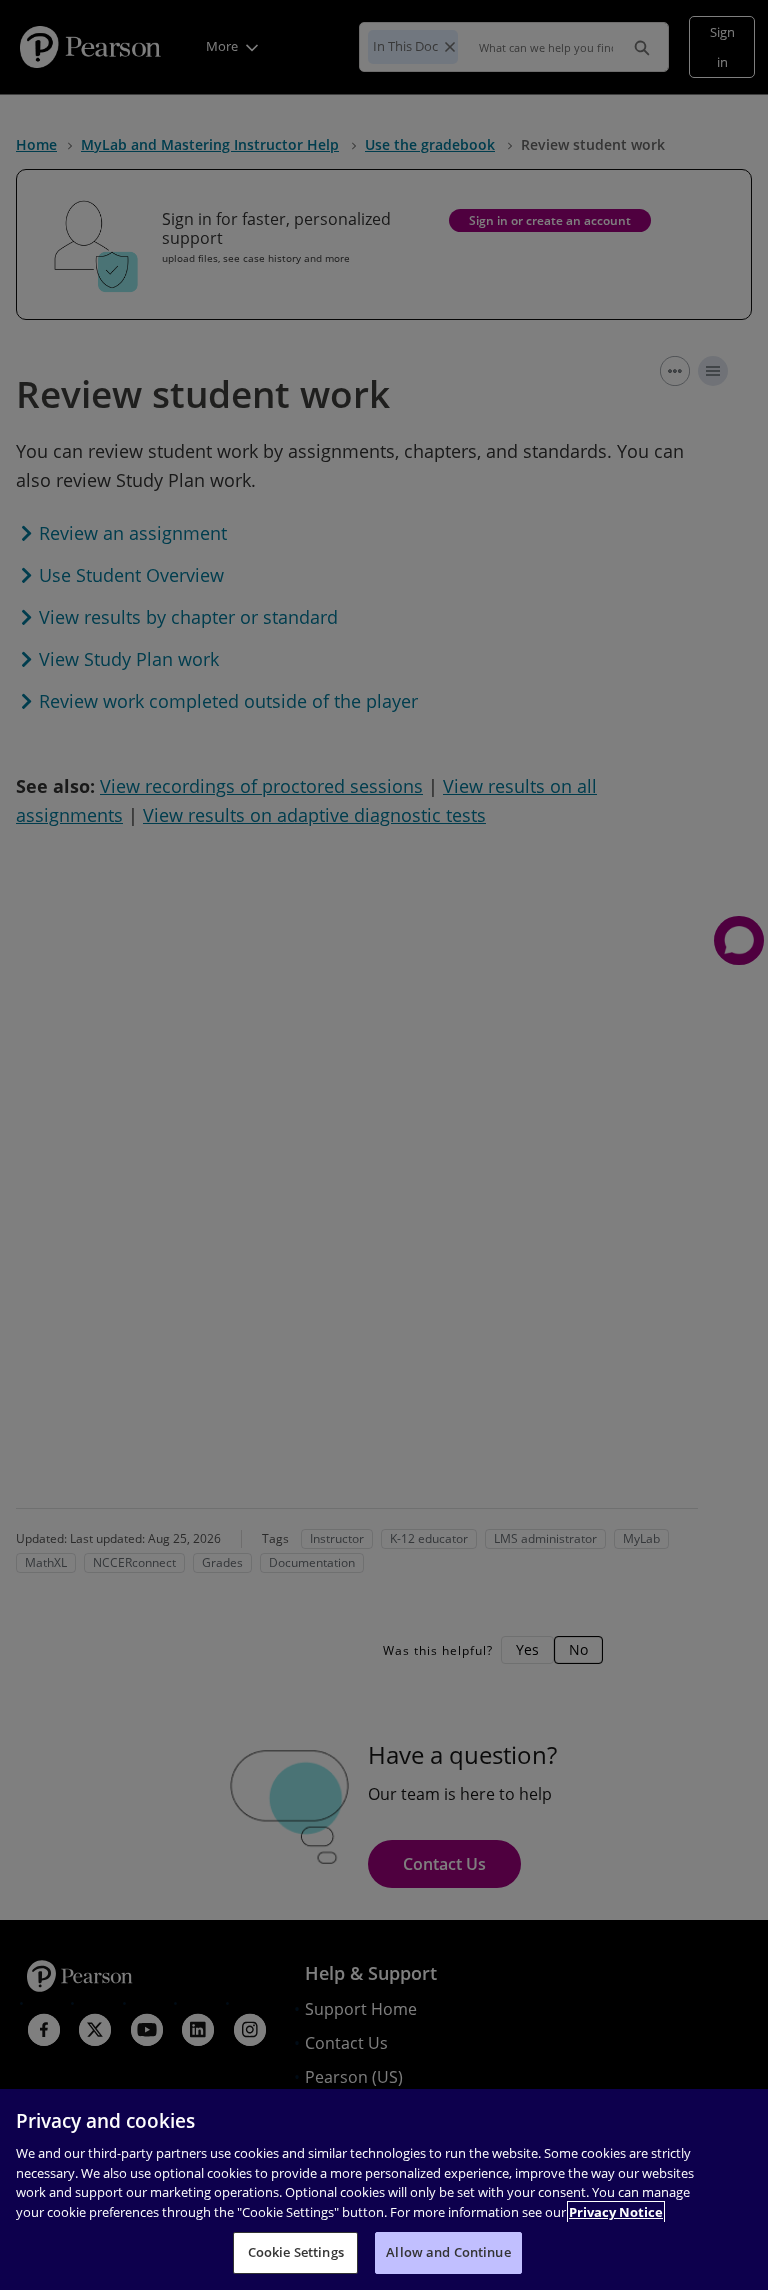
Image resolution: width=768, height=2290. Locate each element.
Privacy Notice (616, 2212)
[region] (384, 2189)
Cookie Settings (296, 2252)
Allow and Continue (448, 2252)
